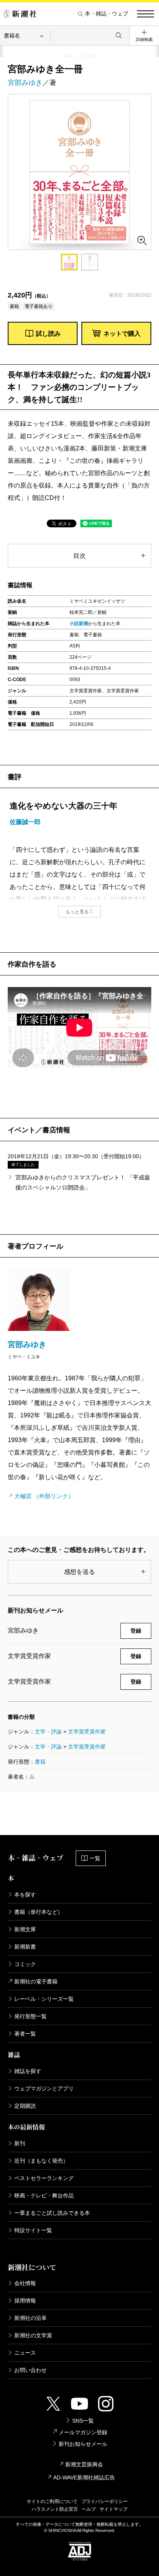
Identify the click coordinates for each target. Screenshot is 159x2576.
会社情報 (25, 2283)
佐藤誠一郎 (25, 822)
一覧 (95, 1858)
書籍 (40, 1762)
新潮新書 (25, 1947)
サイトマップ (113, 2509)
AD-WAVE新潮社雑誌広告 (84, 2477)
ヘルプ (89, 2509)
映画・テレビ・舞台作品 (44, 2195)
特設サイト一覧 (33, 2230)
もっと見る (77, 912)
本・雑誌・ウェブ (107, 14)
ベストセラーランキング (44, 2178)
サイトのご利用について (52, 2501)
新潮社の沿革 (30, 2318)
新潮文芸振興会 (84, 2464)
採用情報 (25, 2301)
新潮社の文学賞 (33, 2335)
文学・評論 (48, 1731)
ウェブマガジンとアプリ (44, 2088)
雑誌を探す (28, 2071)
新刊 (20, 2143)
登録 (136, 1631)
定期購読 (25, 2106)
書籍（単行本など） (39, 1912)
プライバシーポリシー (105, 2501)
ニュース (25, 2353)
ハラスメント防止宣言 (55, 2509)
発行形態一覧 (30, 2016)
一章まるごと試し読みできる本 (52, 2213)
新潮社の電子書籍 (36, 1981)
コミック (25, 1964)
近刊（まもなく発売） (41, 2161)
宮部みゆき (25, 83)
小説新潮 (79, 624)
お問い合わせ (30, 2370)
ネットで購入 (122, 334)
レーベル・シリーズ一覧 (44, 1999)
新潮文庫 (25, 1929)
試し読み (48, 334)
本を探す (25, 1895)
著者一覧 (25, 2034)
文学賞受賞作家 (87, 1731)
